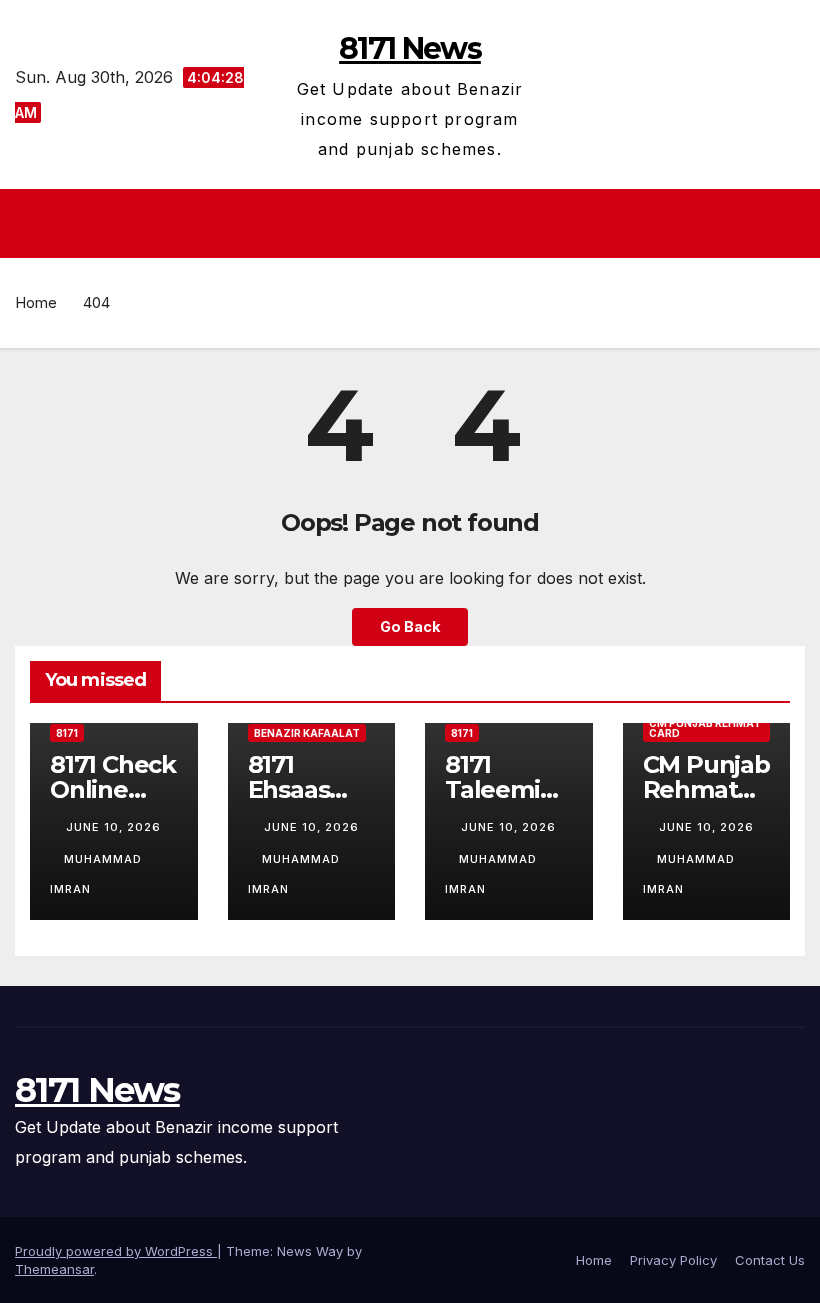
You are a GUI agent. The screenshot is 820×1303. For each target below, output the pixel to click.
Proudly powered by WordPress (116, 1251)
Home (36, 302)
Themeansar (54, 1269)
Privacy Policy (673, 1260)
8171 (67, 733)
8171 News (410, 48)
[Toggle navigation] (416, 223)
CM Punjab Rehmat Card (705, 728)
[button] (792, 224)
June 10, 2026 (113, 827)
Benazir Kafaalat (307, 733)
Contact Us (770, 1260)
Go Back (410, 626)
